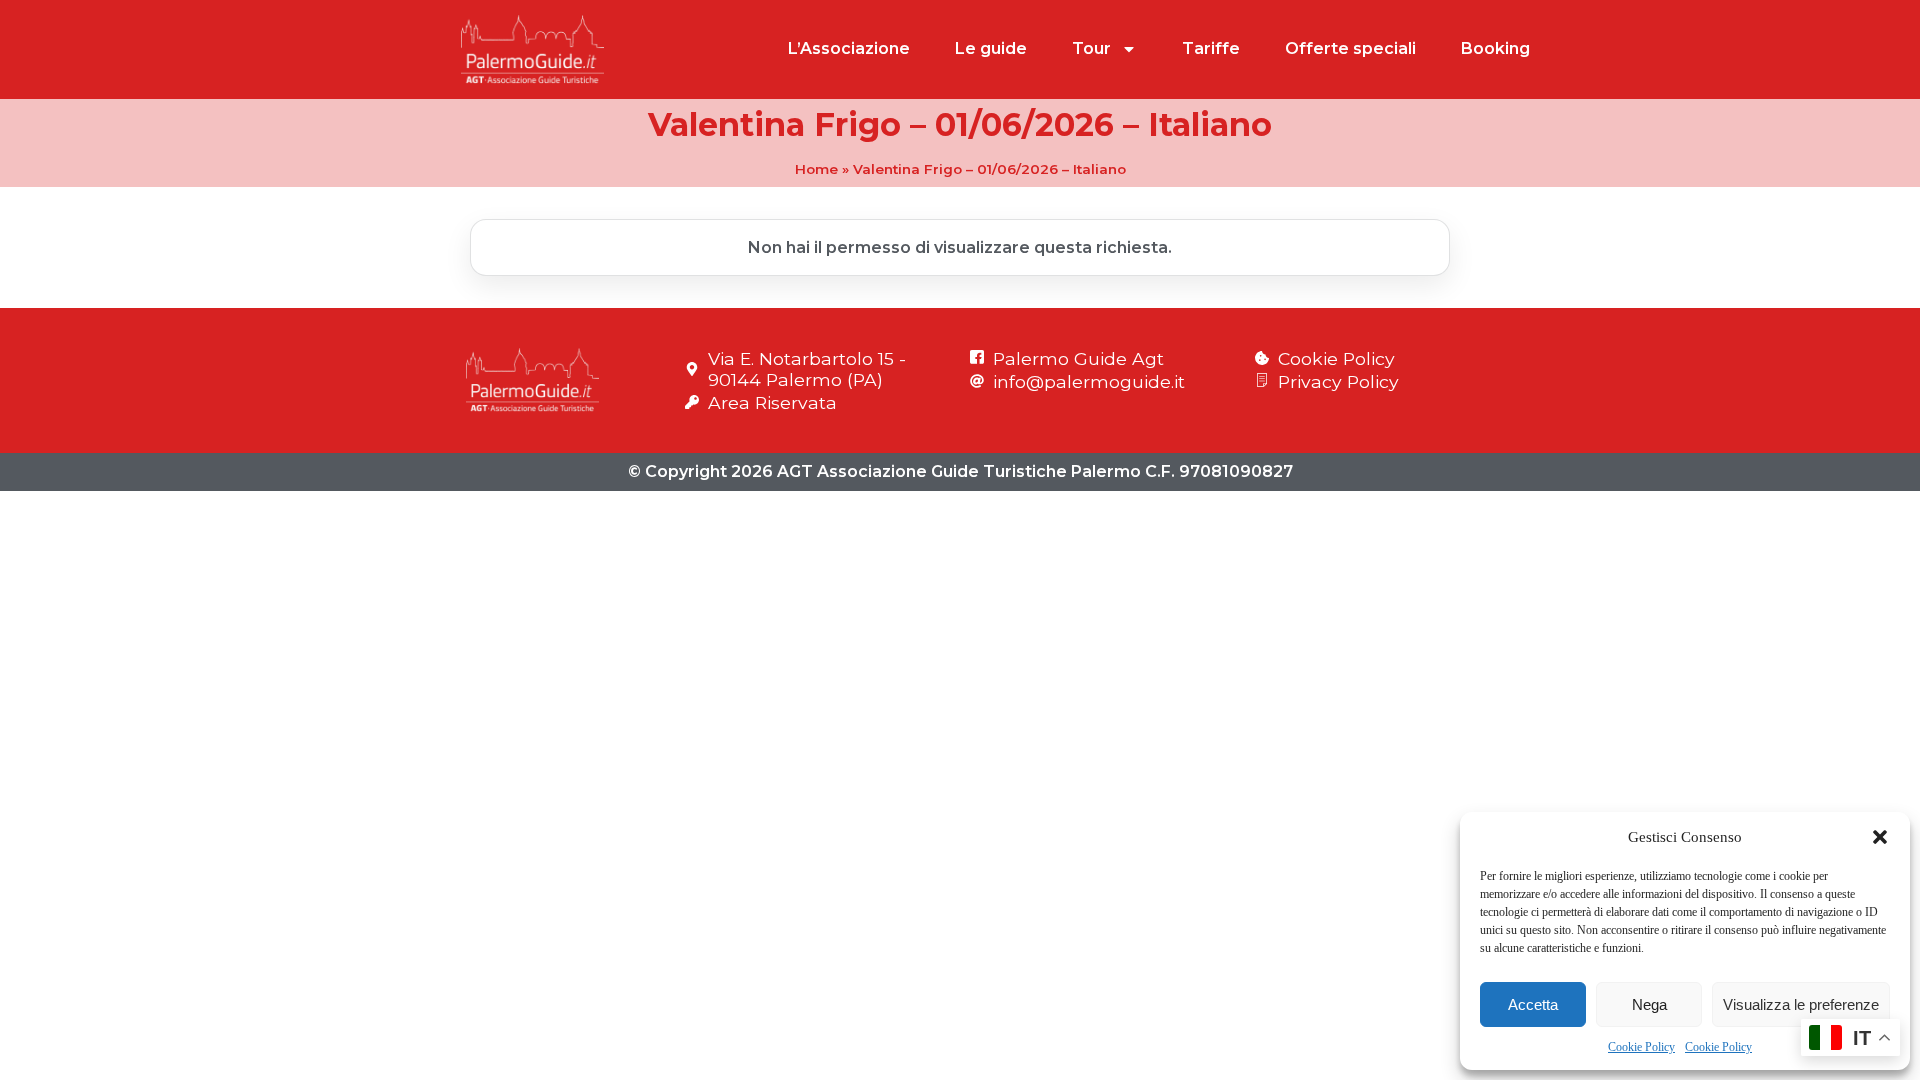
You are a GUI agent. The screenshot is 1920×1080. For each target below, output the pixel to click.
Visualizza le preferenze (1801, 1004)
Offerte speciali (1350, 48)
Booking (1495, 48)
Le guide (991, 48)
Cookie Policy (1641, 1047)
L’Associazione (849, 48)
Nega (1649, 1004)
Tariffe (1211, 48)
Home (816, 169)
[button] (1880, 837)
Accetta (1533, 1004)
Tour (1091, 48)
